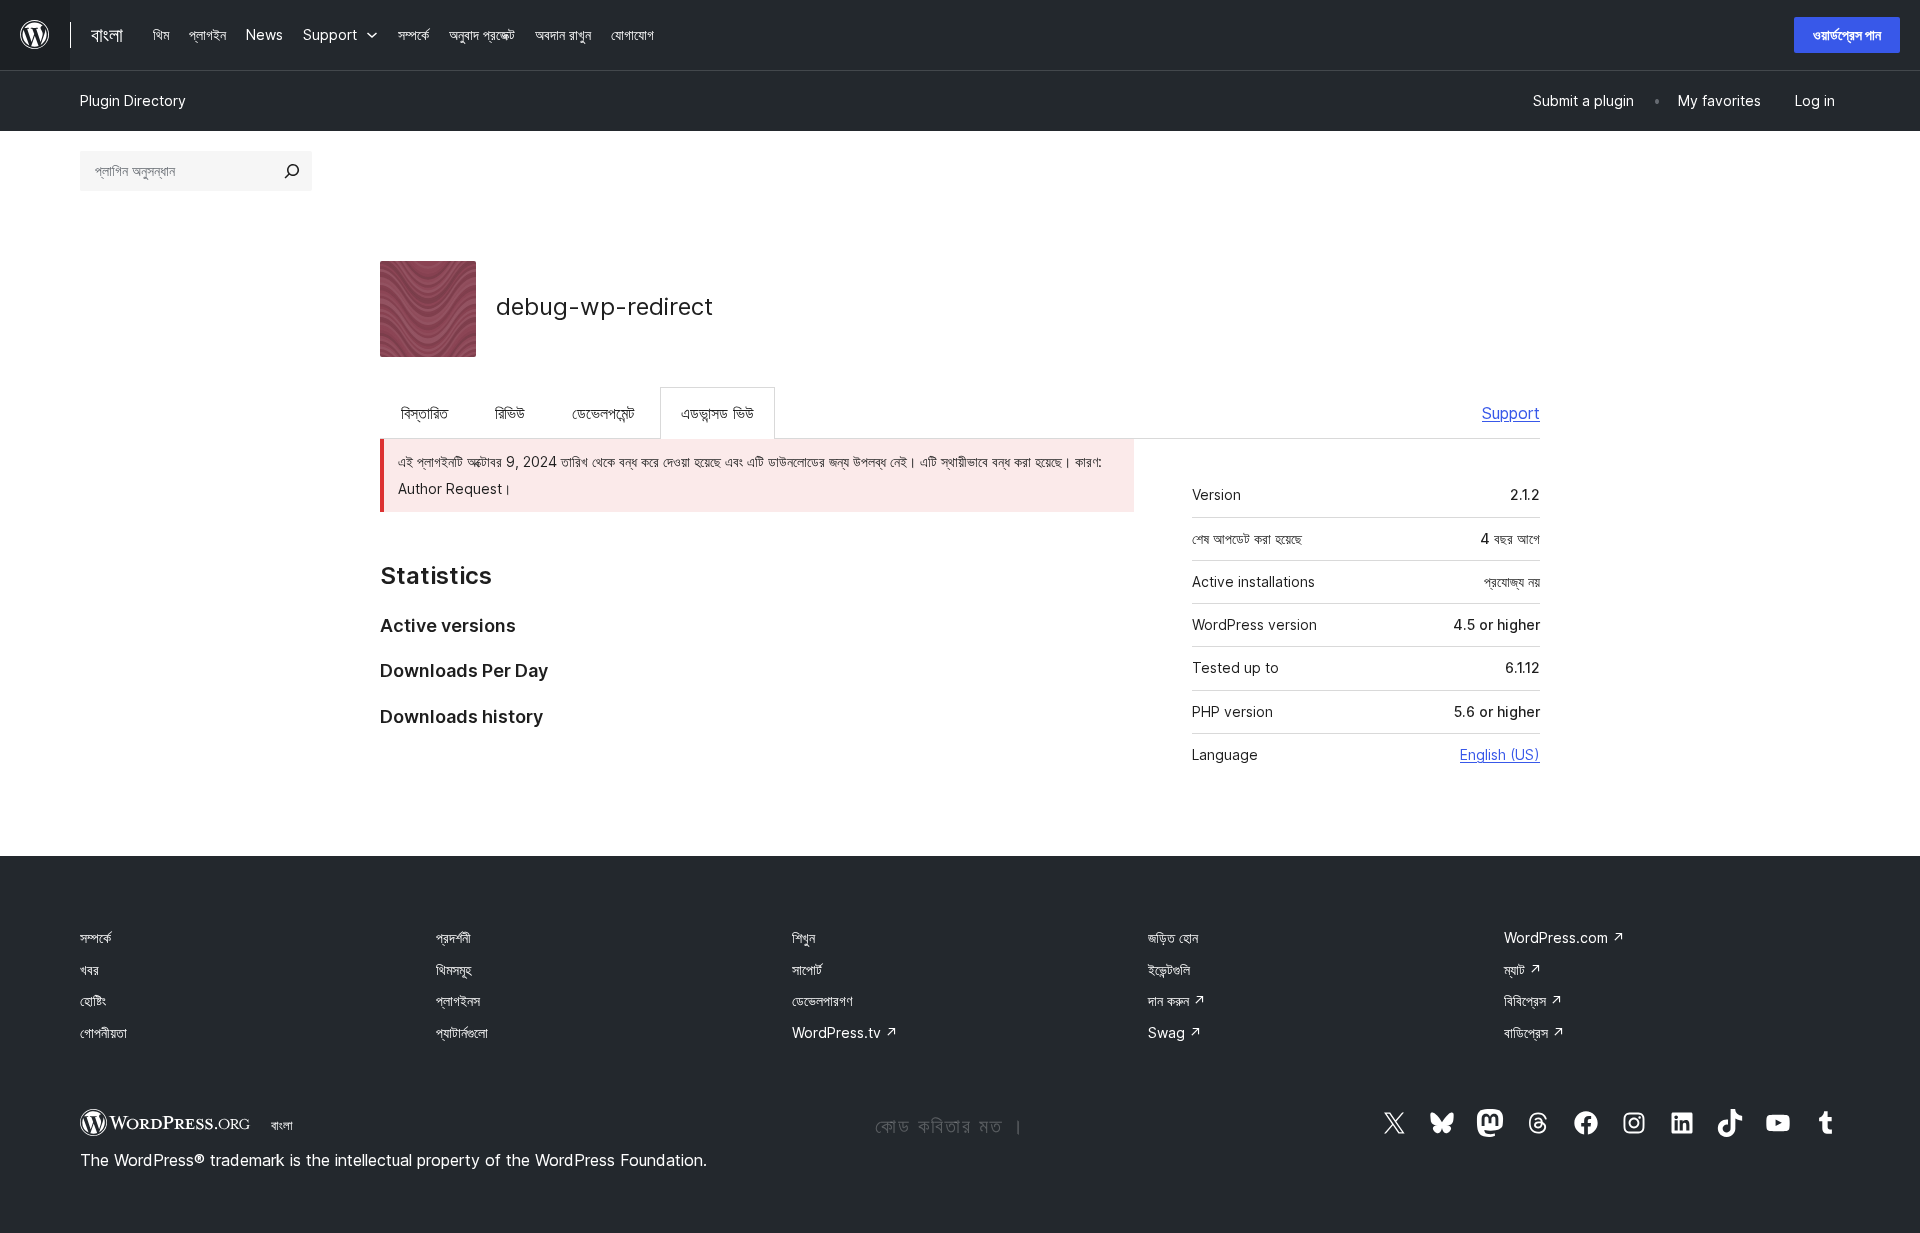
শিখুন (803, 937)
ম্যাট (1523, 969)
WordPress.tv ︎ (845, 1032)
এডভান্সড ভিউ (717, 413)
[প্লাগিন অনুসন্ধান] (292, 171)
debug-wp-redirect (604, 306)
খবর (89, 969)
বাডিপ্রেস (1534, 1032)
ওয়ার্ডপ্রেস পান (1847, 34)
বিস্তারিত (424, 413)
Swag (1175, 1032)
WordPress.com (1564, 937)
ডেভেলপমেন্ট (603, 413)
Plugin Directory (133, 100)
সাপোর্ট (807, 969)
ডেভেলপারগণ (822, 1000)
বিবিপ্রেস (1533, 1000)
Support (1511, 413)
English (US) (1500, 754)
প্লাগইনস (458, 1000)
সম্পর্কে (95, 937)
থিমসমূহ (453, 969)
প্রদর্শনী (453, 937)
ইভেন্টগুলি (1169, 969)
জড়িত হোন (1173, 937)
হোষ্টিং (93, 1000)
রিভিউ (510, 413)
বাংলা (282, 1125)
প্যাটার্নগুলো (462, 1032)
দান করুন (1177, 1000)
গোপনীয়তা (103, 1032)
